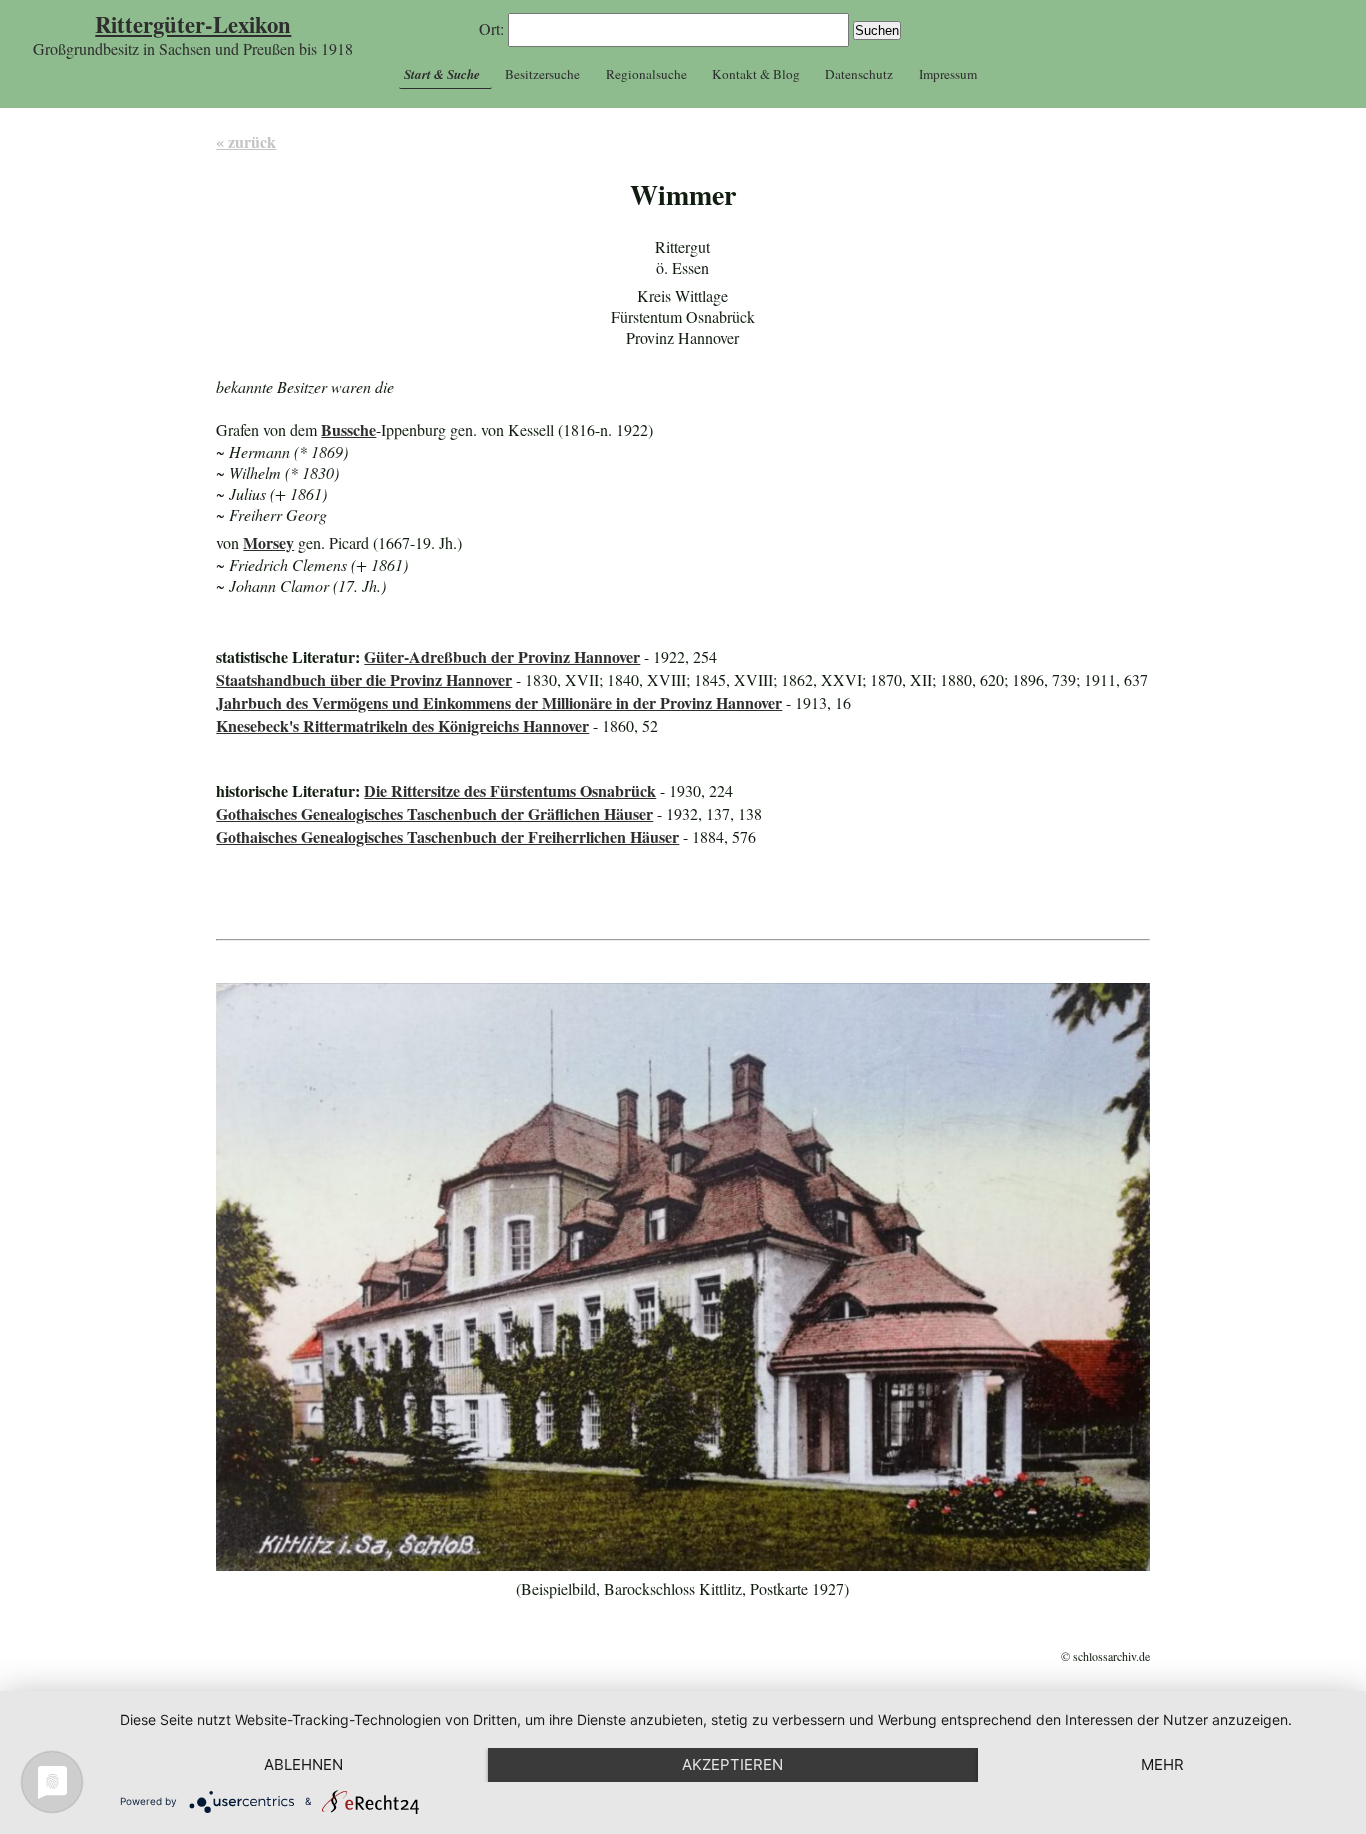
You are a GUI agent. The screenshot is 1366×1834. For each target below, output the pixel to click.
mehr (1162, 1764)
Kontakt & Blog (756, 74)
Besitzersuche (542, 74)
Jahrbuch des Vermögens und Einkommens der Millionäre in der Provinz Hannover (499, 702)
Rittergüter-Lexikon (193, 24)
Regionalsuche (646, 74)
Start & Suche (442, 74)
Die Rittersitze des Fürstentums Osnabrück (510, 790)
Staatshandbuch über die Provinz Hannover (364, 679)
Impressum (948, 74)
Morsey (268, 542)
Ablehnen (303, 1764)
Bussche (348, 429)
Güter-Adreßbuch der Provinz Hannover (502, 656)
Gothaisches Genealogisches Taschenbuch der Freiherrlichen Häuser (447, 836)
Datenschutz (859, 74)
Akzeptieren (732, 1764)
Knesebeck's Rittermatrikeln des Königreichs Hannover (402, 725)
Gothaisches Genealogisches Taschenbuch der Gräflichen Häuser (434, 813)
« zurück (246, 141)
